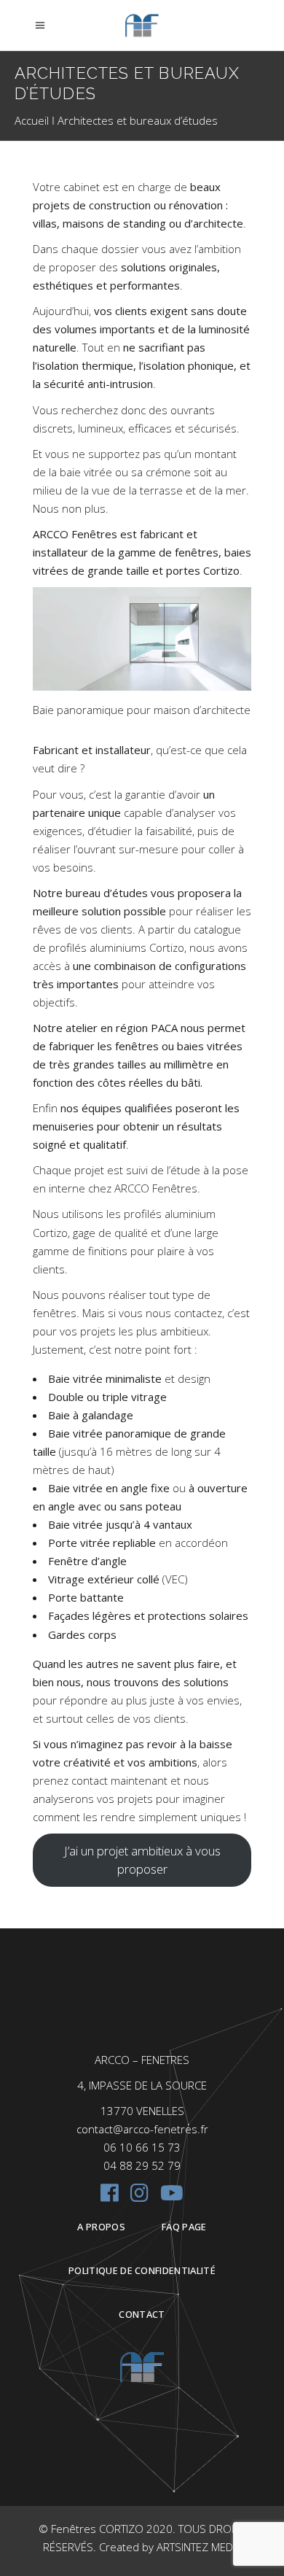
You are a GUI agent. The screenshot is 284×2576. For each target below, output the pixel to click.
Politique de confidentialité (142, 2270)
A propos (101, 2227)
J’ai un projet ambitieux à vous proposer (142, 1860)
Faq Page (184, 2227)
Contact (142, 2314)
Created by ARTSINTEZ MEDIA (170, 2547)
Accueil (32, 120)
